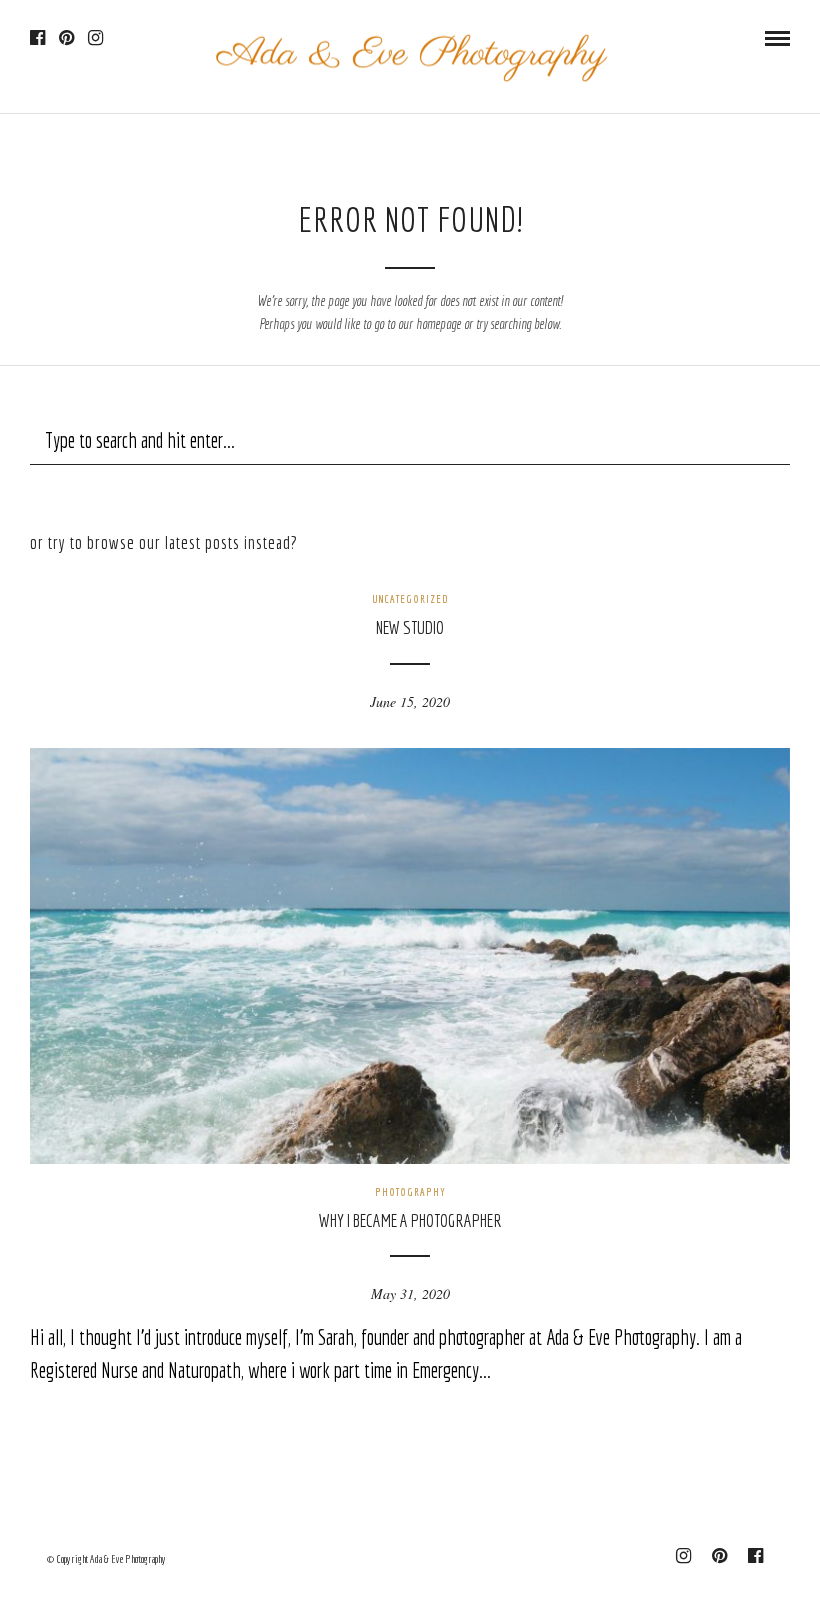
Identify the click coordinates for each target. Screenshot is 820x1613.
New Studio (410, 627)
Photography (410, 1192)
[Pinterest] (66, 38)
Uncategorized (410, 599)
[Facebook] (37, 38)
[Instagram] (95, 38)
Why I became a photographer (410, 1220)
